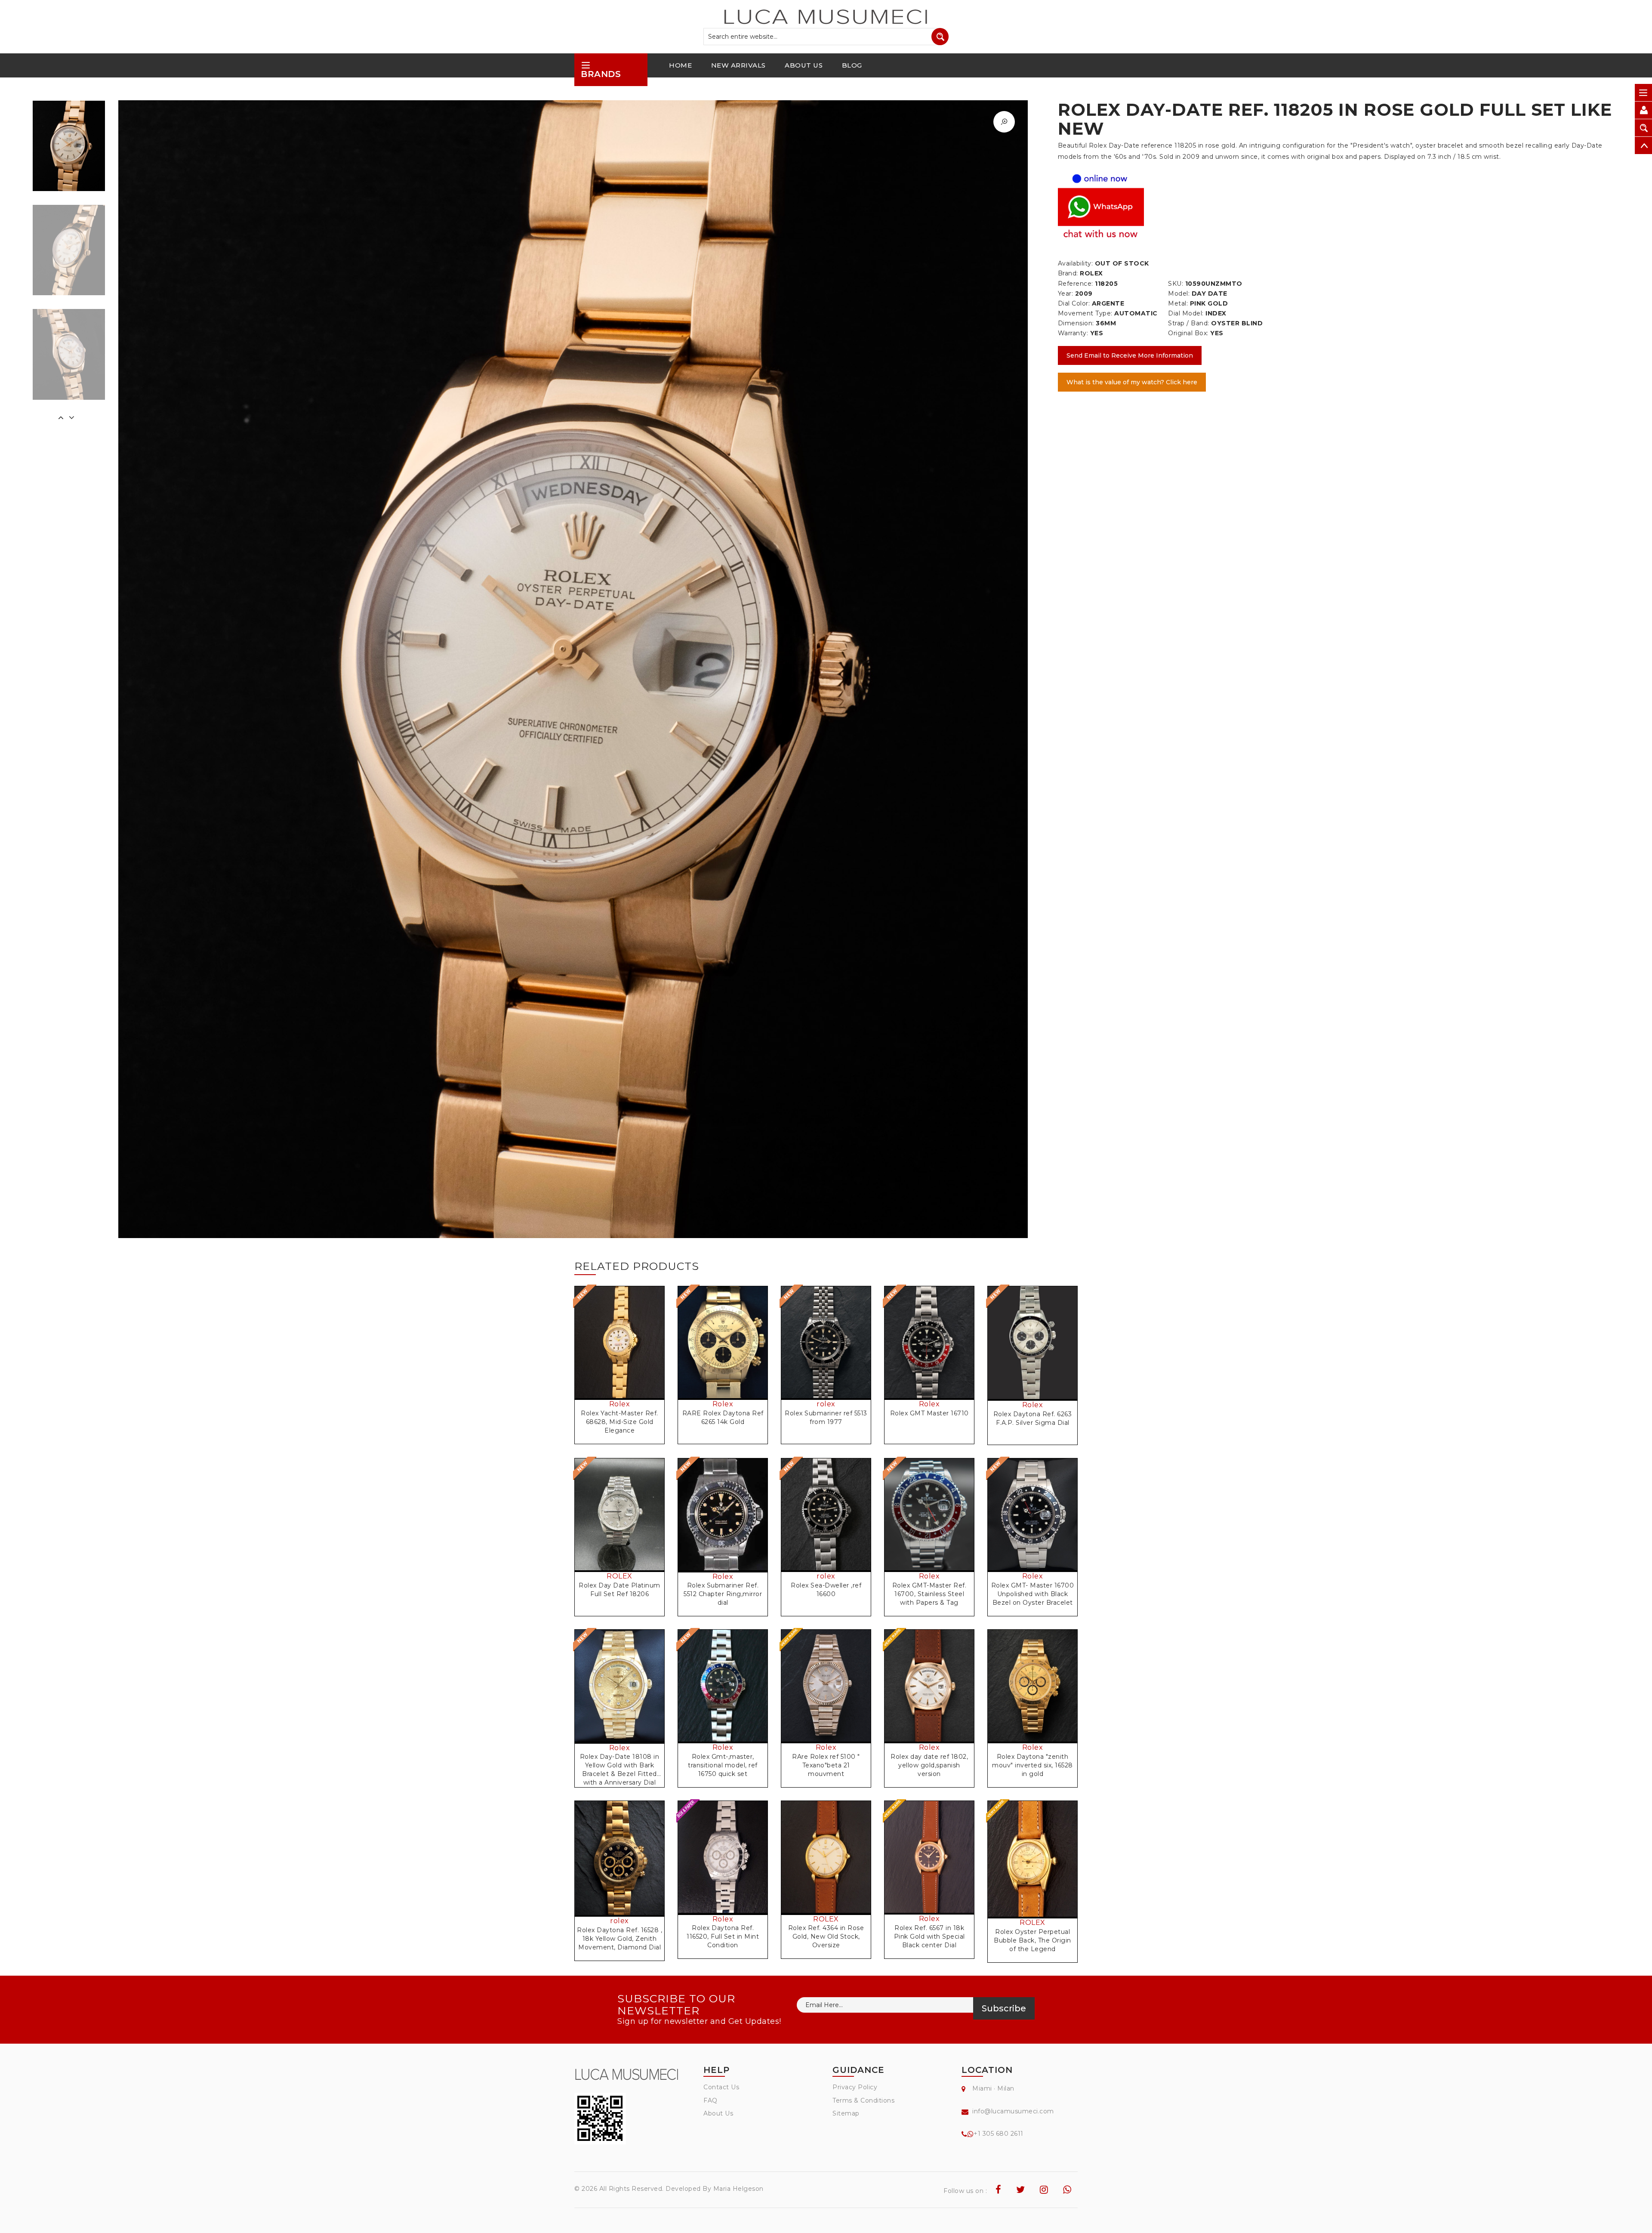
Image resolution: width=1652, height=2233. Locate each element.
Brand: (1068, 273)
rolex (826, 1404)
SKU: (1176, 284)
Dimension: (1076, 323)
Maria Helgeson (738, 2189)
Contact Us (721, 2087)
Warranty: (1073, 333)
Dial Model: (1186, 313)
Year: (1066, 293)
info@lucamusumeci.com (1013, 2111)
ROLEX (619, 1576)
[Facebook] (999, 2190)
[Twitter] (1021, 2190)
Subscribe (1004, 2008)
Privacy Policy (855, 2087)
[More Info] (1032, 1352)
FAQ (710, 2100)
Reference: (1076, 284)
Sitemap (846, 2113)
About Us (718, 2113)
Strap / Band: (1189, 323)
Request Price (622, 1352)
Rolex (620, 1404)
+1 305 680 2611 (999, 2134)
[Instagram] (1044, 2190)
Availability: (1076, 263)
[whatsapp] (1067, 2190)
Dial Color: (1074, 303)
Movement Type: (1085, 313)
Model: (1179, 293)
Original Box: (1188, 333)
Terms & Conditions (863, 2100)
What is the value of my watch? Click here (1132, 382)
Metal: (1178, 303)
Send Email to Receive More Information (1130, 355)
